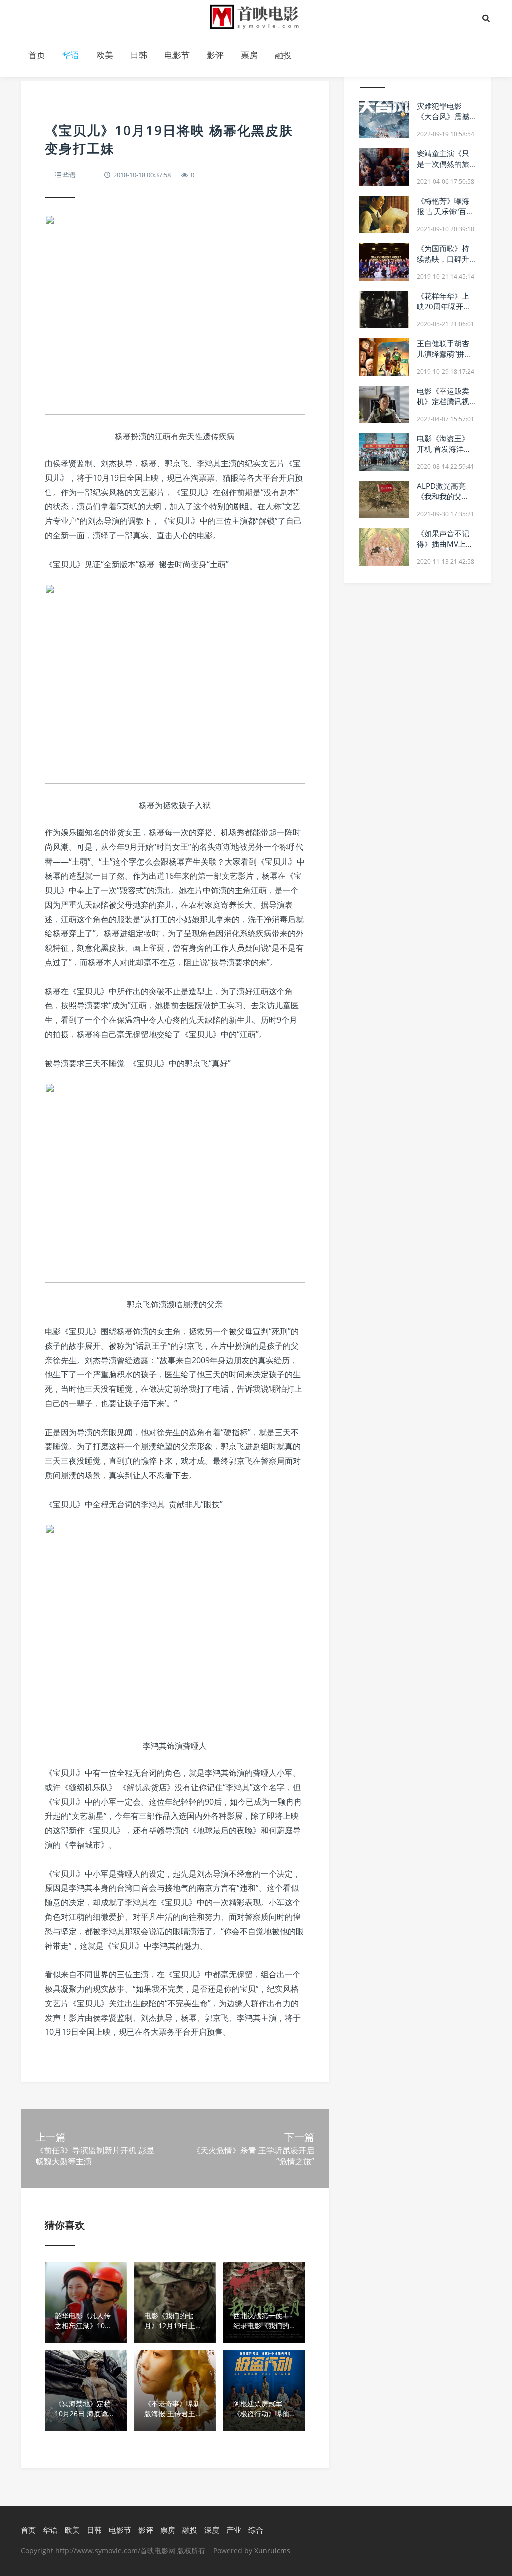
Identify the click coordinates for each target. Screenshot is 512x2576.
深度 (212, 2530)
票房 (249, 55)
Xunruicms (272, 2551)
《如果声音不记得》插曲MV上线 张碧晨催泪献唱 (445, 544)
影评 (215, 55)
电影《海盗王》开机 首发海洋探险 (444, 449)
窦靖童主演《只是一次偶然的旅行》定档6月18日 (446, 164)
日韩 (139, 55)
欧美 (105, 55)
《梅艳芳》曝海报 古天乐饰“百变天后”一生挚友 (445, 211)
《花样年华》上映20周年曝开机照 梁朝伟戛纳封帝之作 (444, 311)
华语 (71, 55)
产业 (234, 2530)
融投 (283, 55)
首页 (37, 55)
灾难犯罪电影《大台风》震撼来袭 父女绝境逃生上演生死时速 (444, 121)
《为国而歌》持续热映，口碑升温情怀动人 (443, 259)
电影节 (177, 55)
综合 (256, 2530)
